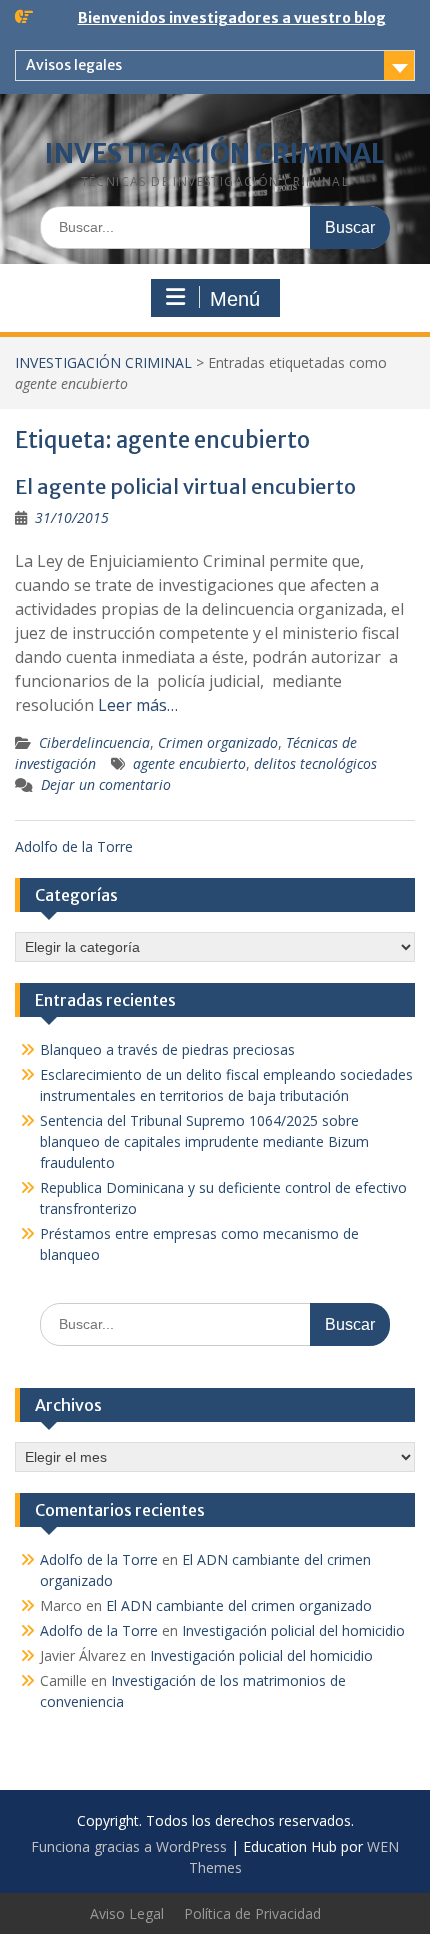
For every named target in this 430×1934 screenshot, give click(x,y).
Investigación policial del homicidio (293, 1630)
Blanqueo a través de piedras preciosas (167, 1049)
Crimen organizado (218, 742)
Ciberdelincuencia (94, 742)
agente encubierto (189, 763)
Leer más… (138, 705)
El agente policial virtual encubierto (185, 486)
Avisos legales (74, 65)
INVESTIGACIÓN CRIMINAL (215, 153)
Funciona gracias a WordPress (129, 1846)
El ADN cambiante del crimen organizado (239, 1605)
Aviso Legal (127, 1913)
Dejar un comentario (106, 784)
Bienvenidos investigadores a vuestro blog (232, 18)
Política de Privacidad (252, 1913)
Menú (235, 299)
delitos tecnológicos (315, 763)
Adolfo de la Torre (74, 846)
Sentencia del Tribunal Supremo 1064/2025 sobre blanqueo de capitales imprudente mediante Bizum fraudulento (204, 1141)
